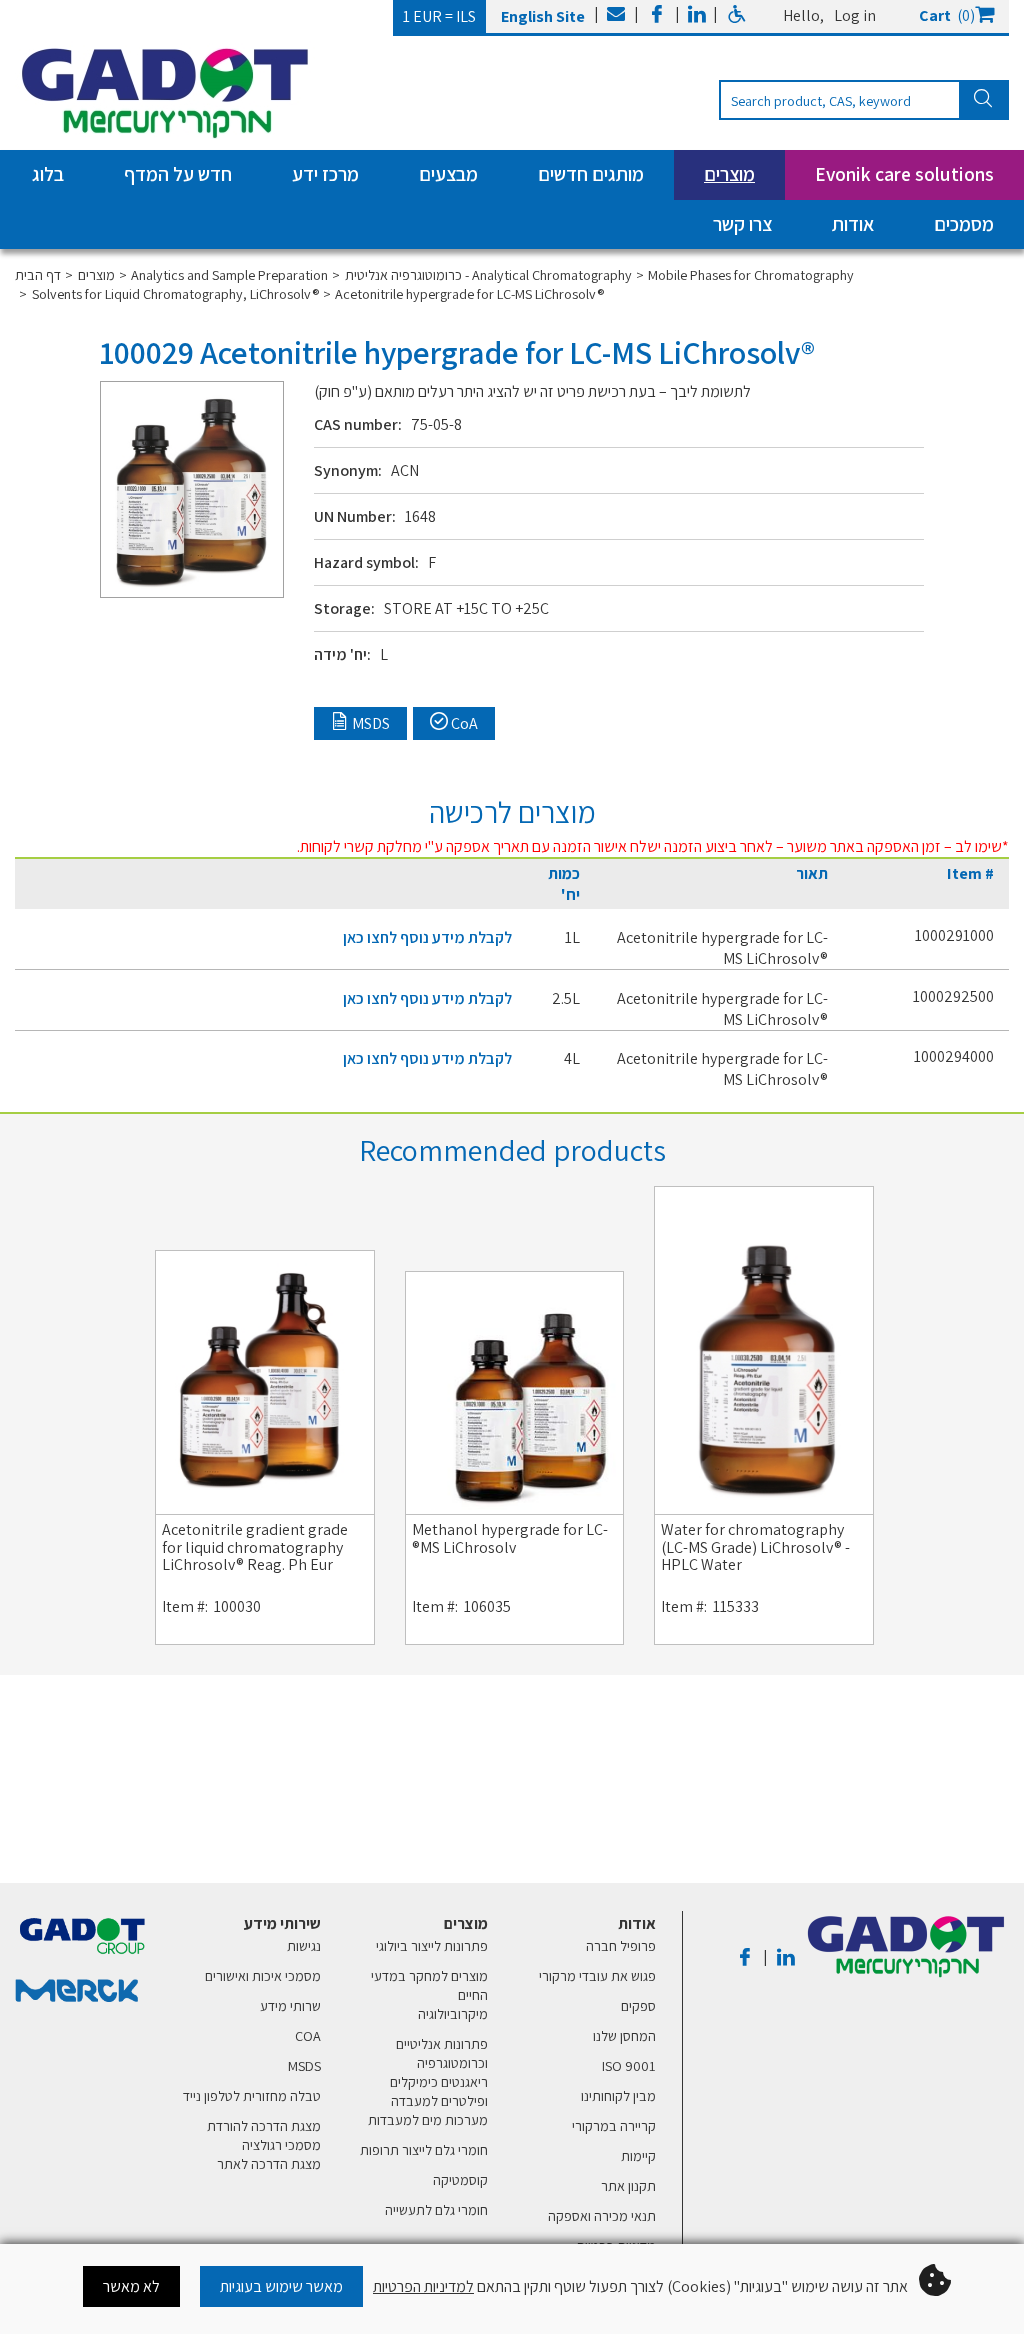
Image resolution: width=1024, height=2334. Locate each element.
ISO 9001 (629, 2065)
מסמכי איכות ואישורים (263, 1975)
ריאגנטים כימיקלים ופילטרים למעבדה (439, 2091)
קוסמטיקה (460, 2179)
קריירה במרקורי (614, 2125)
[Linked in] (697, 16)
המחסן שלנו (624, 2035)
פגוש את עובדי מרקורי (597, 1975)
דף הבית (38, 274)
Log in (855, 15)
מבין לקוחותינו (618, 2095)
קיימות (638, 2155)
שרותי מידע (290, 2005)
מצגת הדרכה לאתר (269, 2163)
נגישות (304, 1945)
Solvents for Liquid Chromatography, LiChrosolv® (175, 293)
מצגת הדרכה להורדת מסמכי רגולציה (264, 2135)
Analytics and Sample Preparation (229, 274)
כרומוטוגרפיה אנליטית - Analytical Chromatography (488, 274)
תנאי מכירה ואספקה (602, 2215)
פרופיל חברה (621, 1945)
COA (308, 2035)
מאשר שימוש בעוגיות (281, 2286)
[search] (864, 100)
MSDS (304, 2065)
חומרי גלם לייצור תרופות (424, 2149)
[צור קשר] (616, 16)
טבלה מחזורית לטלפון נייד (252, 2095)
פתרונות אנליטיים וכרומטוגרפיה (442, 2053)
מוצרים (96, 274)
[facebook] (657, 16)
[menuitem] (588, 2104)
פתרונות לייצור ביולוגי (432, 1945)
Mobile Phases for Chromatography (751, 274)
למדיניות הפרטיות (423, 2286)
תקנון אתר (628, 2185)
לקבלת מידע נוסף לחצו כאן (427, 937)
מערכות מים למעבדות (428, 2119)
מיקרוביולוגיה (453, 2013)
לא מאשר (131, 2286)
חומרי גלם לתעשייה (436, 2209)
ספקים (638, 2005)
